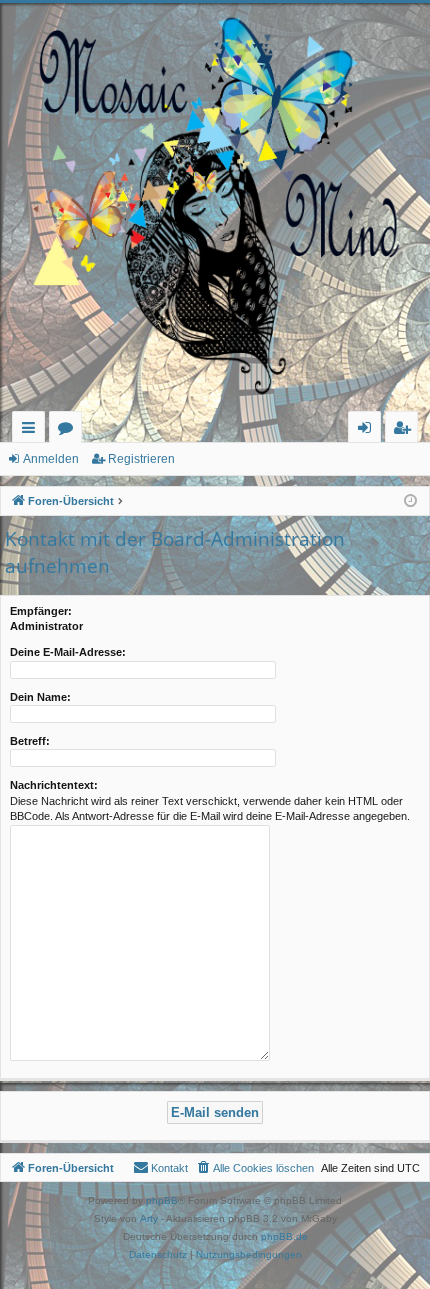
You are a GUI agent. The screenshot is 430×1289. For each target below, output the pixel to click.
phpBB (162, 1200)
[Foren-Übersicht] (215, 207)
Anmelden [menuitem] (368, 430)
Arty (149, 1218)
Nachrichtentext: (54, 785)
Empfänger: (41, 611)
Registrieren (141, 459)
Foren (69, 430)
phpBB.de (284, 1236)
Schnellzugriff (32, 430)
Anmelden (51, 459)
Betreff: (30, 741)
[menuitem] (254, 1168)
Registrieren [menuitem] (405, 430)
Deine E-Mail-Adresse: (68, 652)
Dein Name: (40, 697)
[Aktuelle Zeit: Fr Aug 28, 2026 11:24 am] (410, 501)
